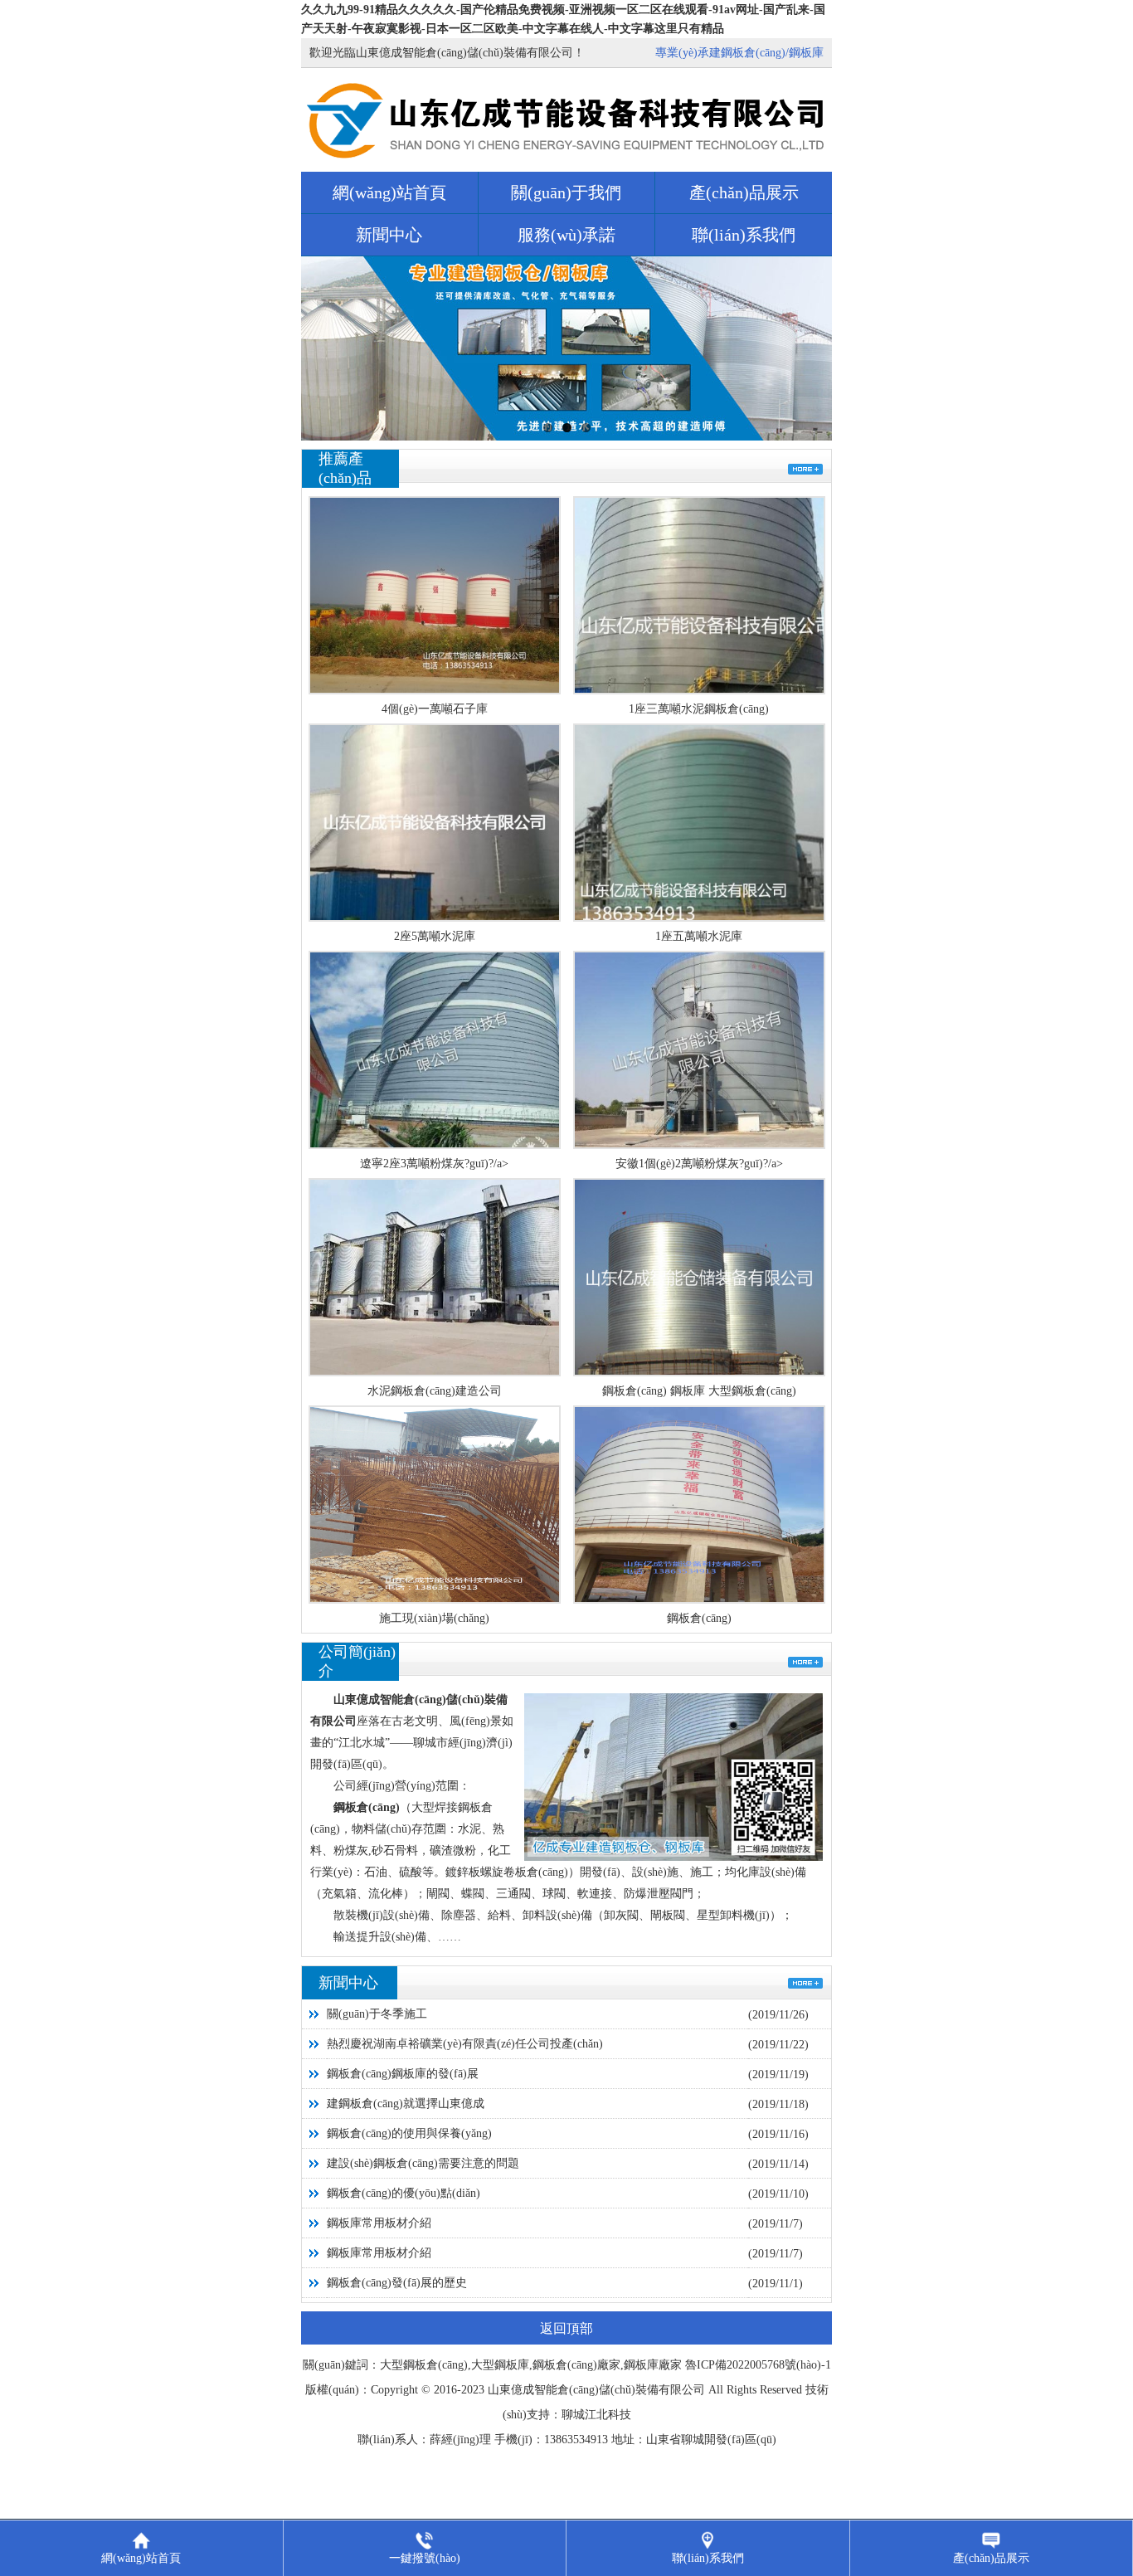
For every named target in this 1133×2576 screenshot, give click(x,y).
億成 (523, 2390)
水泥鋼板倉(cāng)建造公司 (435, 1391)
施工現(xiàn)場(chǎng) (434, 1618)
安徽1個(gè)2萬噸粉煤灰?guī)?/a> (699, 1164)
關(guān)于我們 (566, 192)
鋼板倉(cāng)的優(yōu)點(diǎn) (404, 2193)
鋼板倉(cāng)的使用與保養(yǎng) (409, 2133)
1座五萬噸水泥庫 (699, 936)
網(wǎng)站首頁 (389, 192)
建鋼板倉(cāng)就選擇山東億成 (406, 2104)
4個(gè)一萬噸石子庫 (435, 709)
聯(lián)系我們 (744, 235)
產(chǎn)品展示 (744, 192)
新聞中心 (389, 235)
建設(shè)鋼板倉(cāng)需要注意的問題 (423, 2163)
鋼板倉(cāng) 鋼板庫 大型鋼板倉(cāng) (699, 1391)
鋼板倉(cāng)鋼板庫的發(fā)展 (403, 2074)
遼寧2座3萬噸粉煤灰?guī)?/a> (434, 1164)
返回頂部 (566, 2328)
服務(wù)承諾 (566, 235)
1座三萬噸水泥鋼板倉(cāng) (699, 709)
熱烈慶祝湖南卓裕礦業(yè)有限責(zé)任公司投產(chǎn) (465, 2044)
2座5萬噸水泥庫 (435, 936)
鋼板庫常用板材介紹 (379, 2223)
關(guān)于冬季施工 (377, 2014)
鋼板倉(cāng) (699, 1618)
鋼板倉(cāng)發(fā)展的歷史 (397, 2283)
